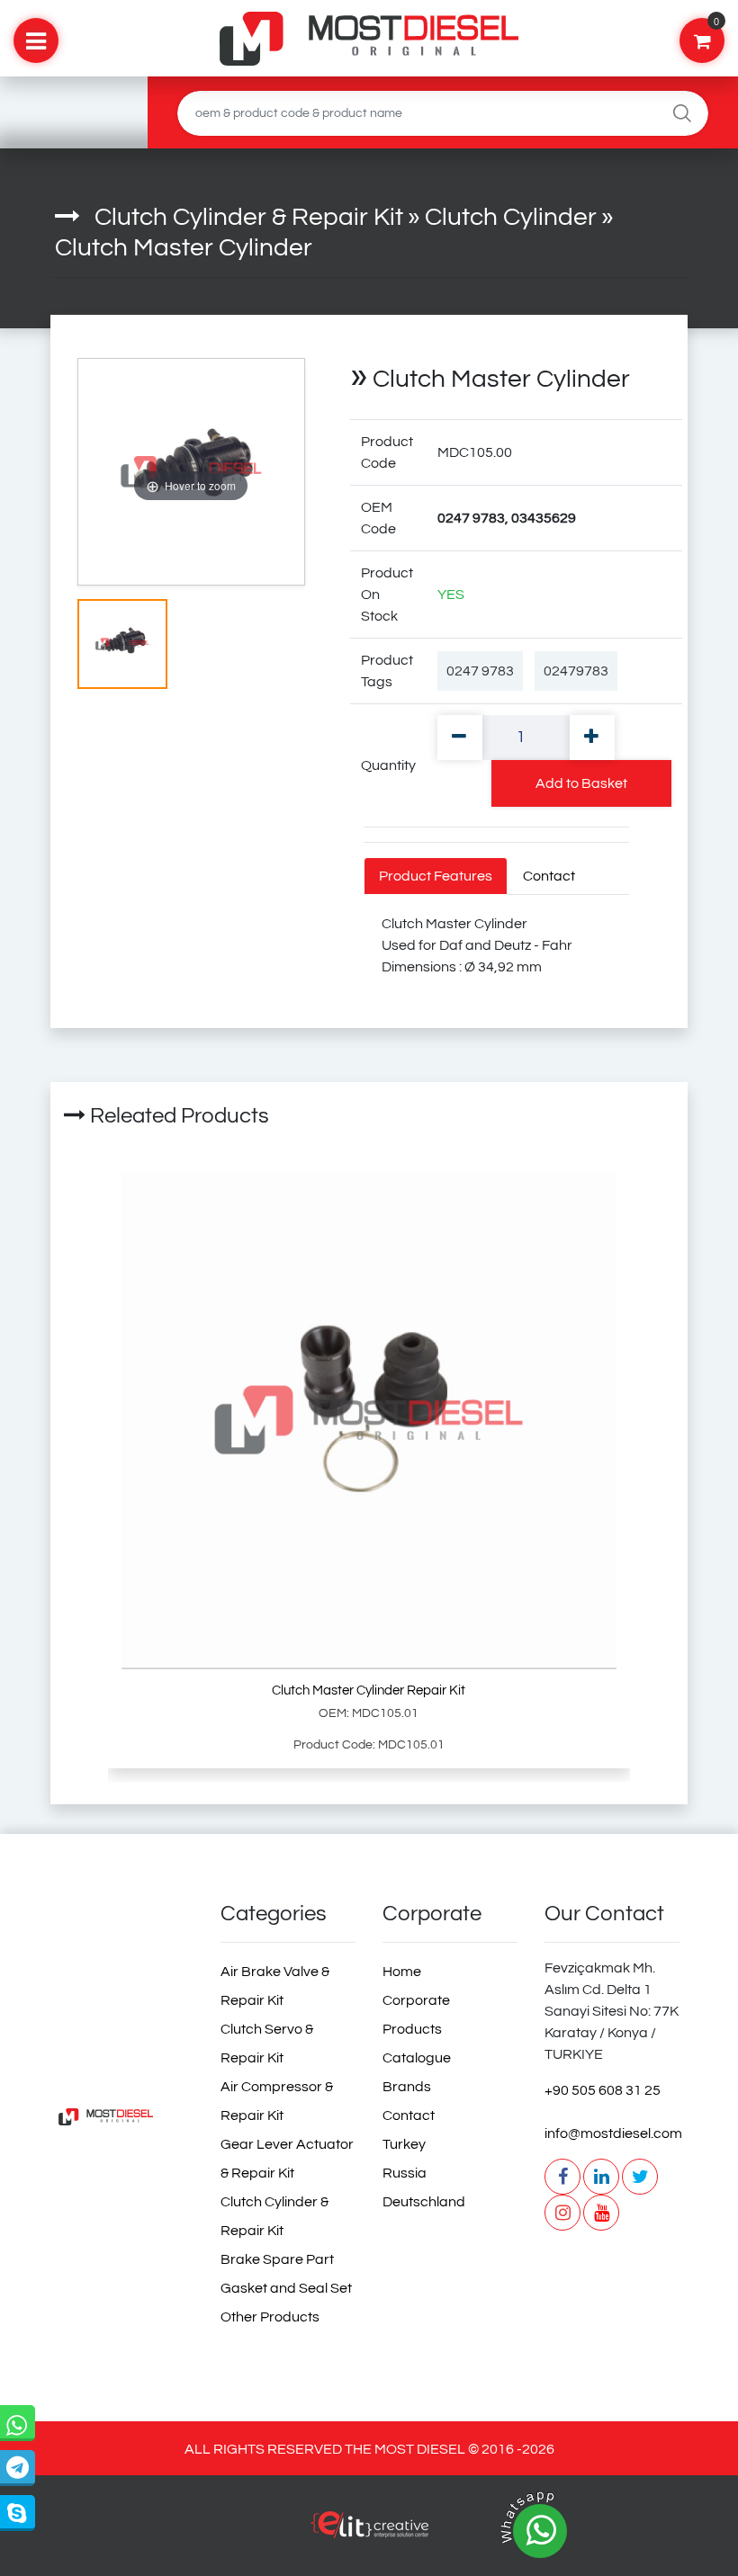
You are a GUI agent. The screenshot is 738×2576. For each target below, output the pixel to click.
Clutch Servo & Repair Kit (267, 2044)
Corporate (416, 2000)
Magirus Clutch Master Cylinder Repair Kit (335, 1808)
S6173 (90, 1808)
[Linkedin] (601, 2177)
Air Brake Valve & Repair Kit (275, 1986)
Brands (407, 2087)
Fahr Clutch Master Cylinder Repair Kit (687, 1808)
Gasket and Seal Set (286, 2288)
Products (412, 2029)
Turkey (404, 2144)
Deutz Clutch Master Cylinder (449, 1808)
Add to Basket (581, 783)
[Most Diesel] (126, 2117)
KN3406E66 (192, 1808)
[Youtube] (601, 2213)
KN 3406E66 (215, 1808)
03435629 (59, 1808)
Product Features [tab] (436, 876)
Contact (409, 2115)
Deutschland (424, 2202)
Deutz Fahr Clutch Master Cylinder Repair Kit (555, 1808)
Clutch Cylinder (511, 217)
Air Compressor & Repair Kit (277, 2101)
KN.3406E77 (169, 1808)
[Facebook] (562, 2177)
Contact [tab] (549, 876)
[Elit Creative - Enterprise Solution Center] (369, 2534)
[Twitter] (640, 2177)
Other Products (270, 2317)
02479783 (576, 671)
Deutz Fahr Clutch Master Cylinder (396, 1808)
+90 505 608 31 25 (603, 2090)
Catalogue (417, 2058)
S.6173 (76, 1808)
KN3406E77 (122, 1808)
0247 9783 (480, 671)
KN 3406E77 (145, 1808)
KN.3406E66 (238, 1808)
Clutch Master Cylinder (184, 248)
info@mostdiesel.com (612, 2133)
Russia (405, 2173)
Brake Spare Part (277, 2259)
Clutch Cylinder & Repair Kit (249, 217)
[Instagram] (562, 2213)
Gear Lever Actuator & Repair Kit (287, 2159)
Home (402, 1972)
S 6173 (104, 1808)
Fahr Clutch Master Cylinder (496, 1808)
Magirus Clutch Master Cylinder (275, 1808)
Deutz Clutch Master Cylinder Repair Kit (623, 1808)
